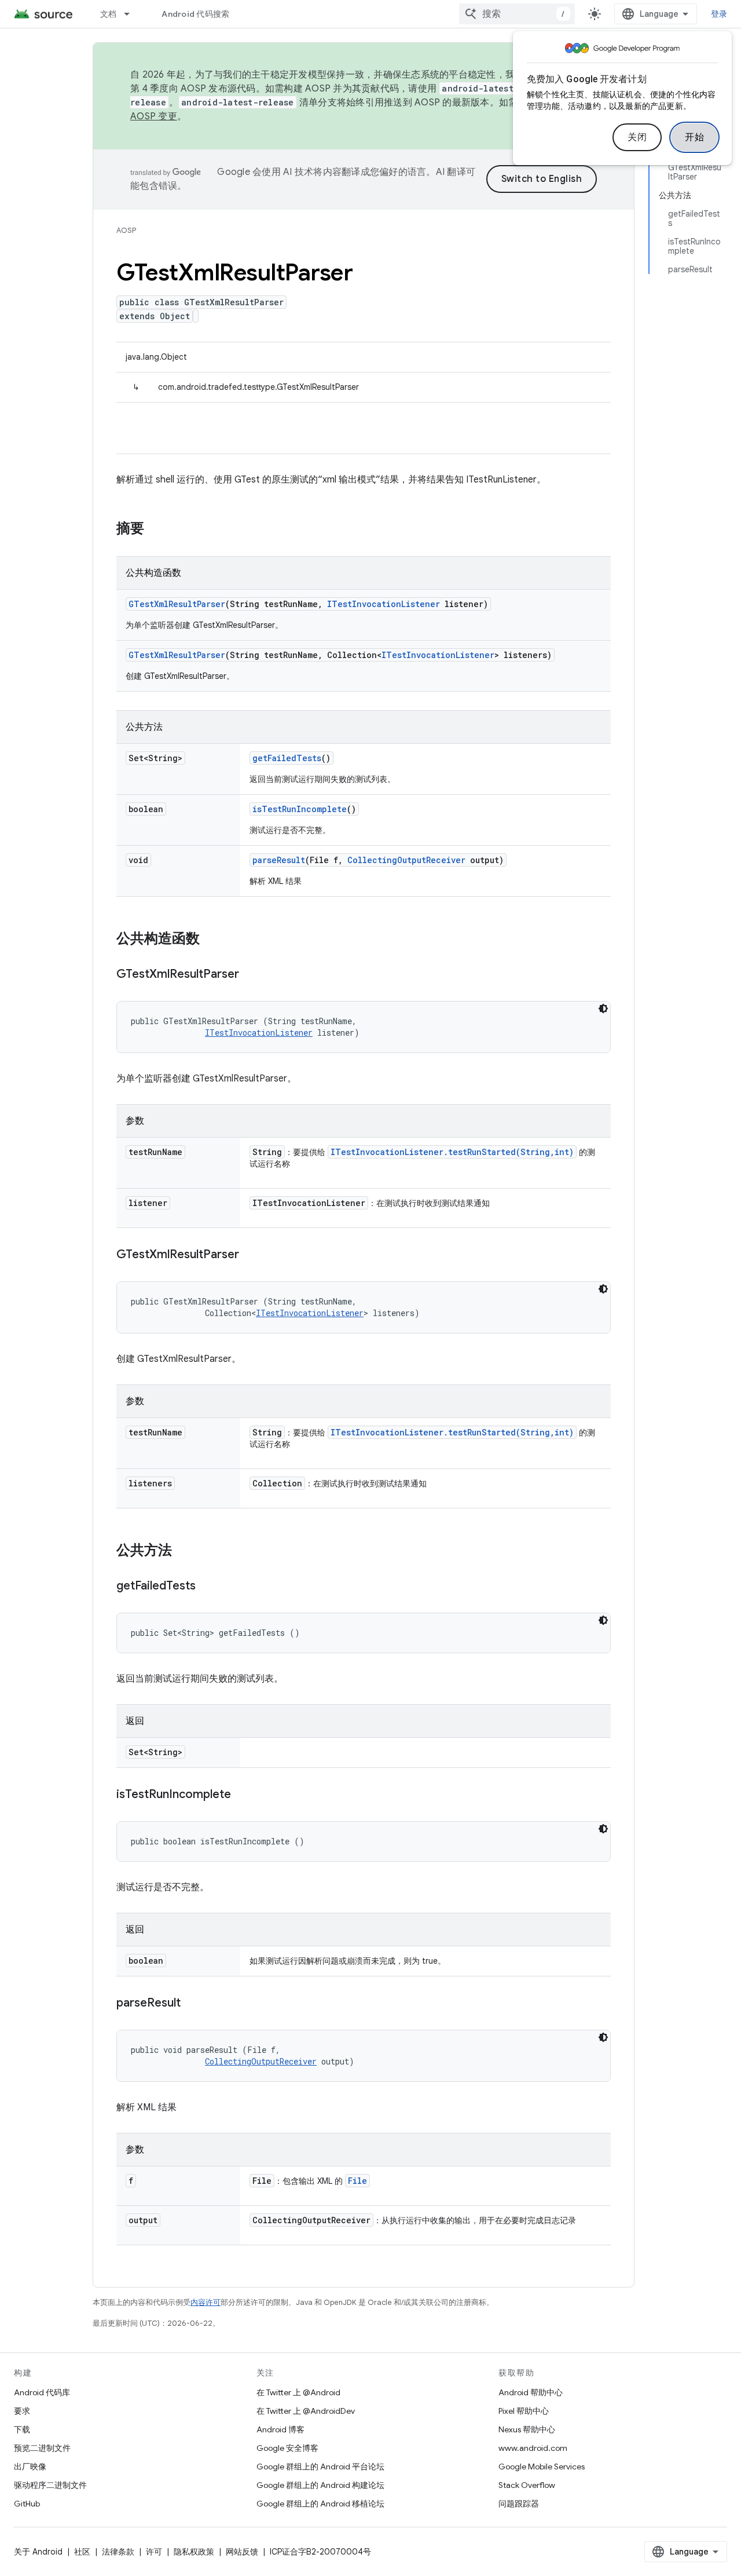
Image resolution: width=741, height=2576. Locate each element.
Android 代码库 (42, 2392)
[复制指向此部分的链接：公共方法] (184, 1551)
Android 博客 (280, 2429)
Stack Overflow (527, 2485)
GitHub (27, 2504)
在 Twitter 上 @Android (298, 2392)
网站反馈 (242, 2552)
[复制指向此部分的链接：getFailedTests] (207, 1587)
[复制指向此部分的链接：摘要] (156, 529)
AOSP (126, 230)
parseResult (279, 860)
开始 (694, 137)
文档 (109, 14)
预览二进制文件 (42, 2448)
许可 (154, 2552)
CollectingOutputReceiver (406, 860)
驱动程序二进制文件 (50, 2485)
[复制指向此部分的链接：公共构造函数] (211, 940)
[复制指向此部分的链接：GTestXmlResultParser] (251, 975)
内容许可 (206, 2302)
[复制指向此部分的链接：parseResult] (192, 2004)
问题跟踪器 (519, 2504)
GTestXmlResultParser (177, 604)
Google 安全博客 (287, 2448)
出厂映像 (30, 2467)
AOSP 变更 (154, 116)
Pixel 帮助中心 (524, 2411)
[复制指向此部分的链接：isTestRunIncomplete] (243, 1795)
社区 (82, 2552)
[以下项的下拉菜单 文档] (132, 14)
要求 (22, 2411)
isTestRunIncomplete (300, 809)
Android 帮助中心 (531, 2392)
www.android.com (533, 2448)
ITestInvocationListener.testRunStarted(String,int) (452, 1152)
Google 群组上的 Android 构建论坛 (320, 2485)
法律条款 (118, 2552)
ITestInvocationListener (384, 604)
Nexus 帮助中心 (527, 2429)
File (357, 2181)
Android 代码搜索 (195, 14)
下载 (22, 2429)
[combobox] (517, 14)
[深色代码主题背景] (603, 1009)
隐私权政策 (194, 2552)
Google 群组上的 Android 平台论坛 (320, 2467)
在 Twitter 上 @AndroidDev (306, 2411)
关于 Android (38, 2552)
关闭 (637, 137)
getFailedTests (287, 758)
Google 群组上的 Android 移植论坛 (320, 2504)
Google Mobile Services (542, 2467)
